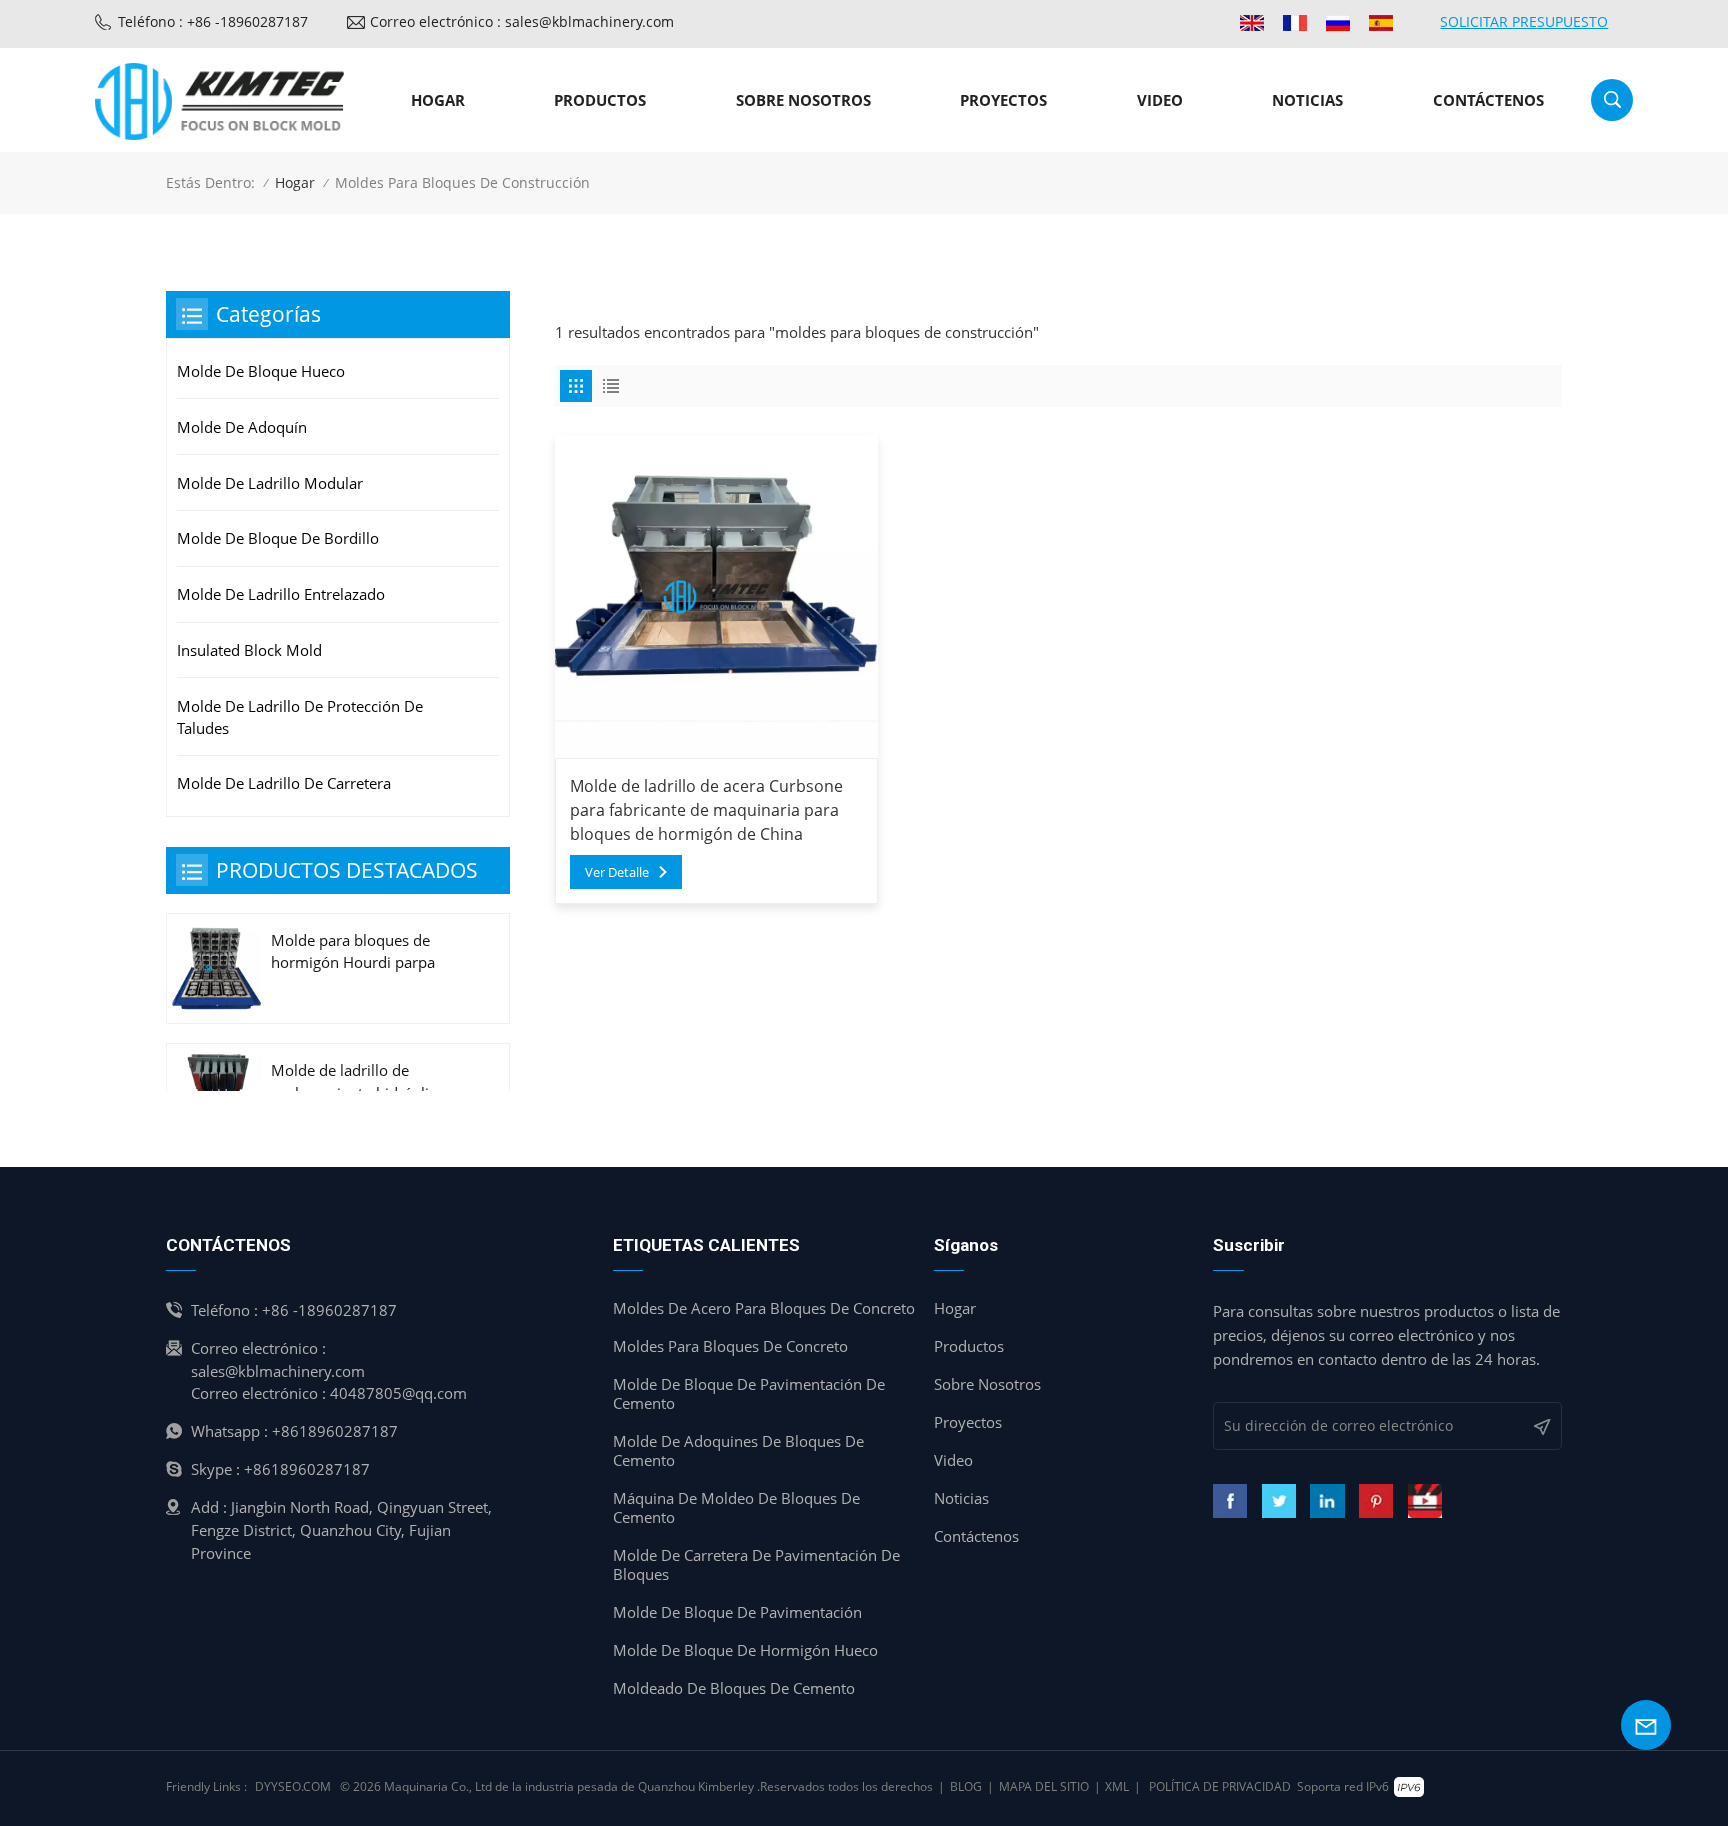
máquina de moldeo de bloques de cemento (736, 1508)
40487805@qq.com (398, 1393)
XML (1117, 1786)
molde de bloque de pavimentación (737, 1612)
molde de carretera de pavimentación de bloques (756, 1565)
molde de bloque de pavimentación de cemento (749, 1394)
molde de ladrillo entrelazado (281, 594)
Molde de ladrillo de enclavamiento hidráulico (358, 1081)
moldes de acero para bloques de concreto (764, 1308)
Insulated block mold (249, 650)
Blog (966, 1786)
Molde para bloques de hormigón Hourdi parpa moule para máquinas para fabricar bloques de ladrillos (367, 952)
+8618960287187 (335, 1431)
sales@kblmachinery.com (278, 1371)
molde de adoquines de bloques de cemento (738, 1451)
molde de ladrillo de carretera (284, 783)
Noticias (1307, 100)
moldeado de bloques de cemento (734, 1688)
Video (1160, 100)
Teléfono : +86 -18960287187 (213, 21)
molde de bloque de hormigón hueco (745, 1650)
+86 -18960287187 (329, 1310)
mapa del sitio (1044, 1786)
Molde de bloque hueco (261, 371)
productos (600, 100)
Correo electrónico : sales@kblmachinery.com (522, 21)
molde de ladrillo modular (270, 483)
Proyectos (1003, 100)
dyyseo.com (293, 1786)
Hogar (438, 100)
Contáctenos (1488, 100)
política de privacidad (1220, 1786)
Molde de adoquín (242, 427)
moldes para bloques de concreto (730, 1346)
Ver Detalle (617, 872)
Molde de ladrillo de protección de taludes (300, 717)
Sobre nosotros (803, 100)
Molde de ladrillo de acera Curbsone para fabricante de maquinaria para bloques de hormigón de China (706, 810)
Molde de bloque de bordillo (278, 538)
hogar (955, 1308)
